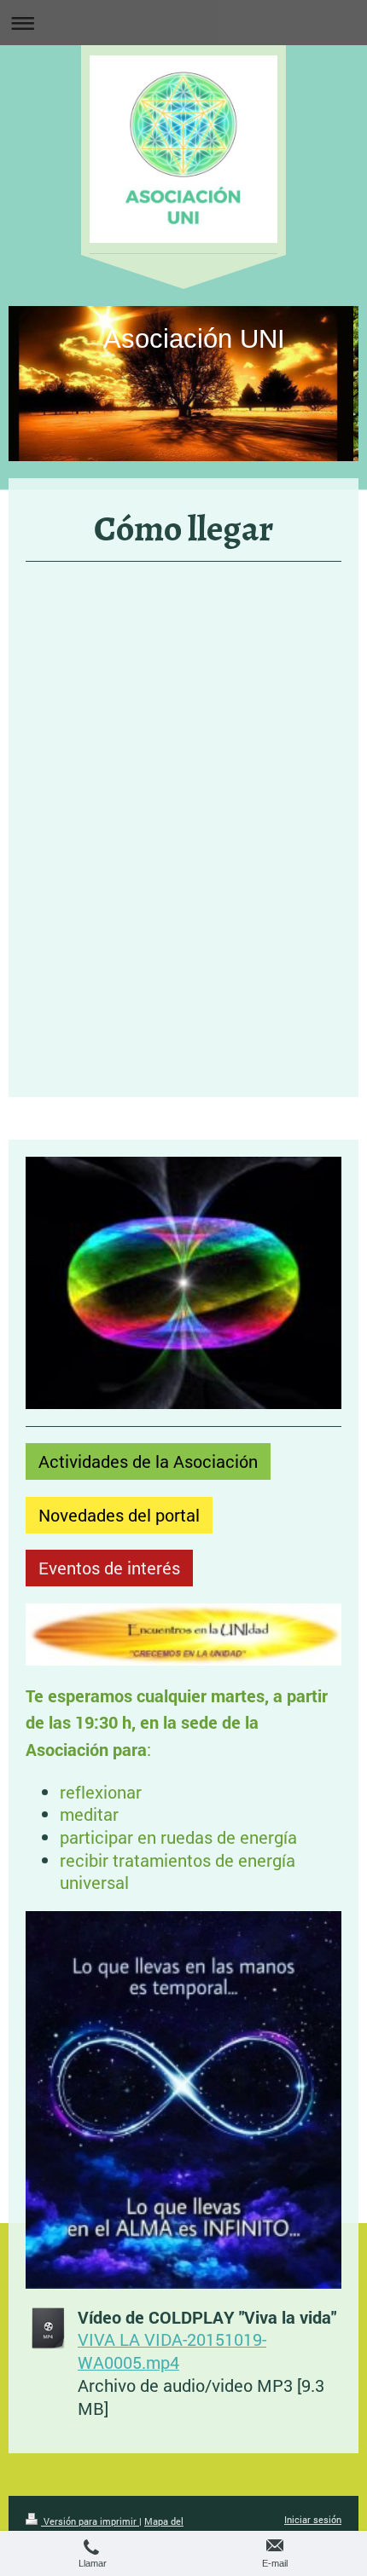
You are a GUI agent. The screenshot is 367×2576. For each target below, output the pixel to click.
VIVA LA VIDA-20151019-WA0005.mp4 (172, 2351)
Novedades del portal (119, 1515)
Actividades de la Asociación (148, 1461)
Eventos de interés (109, 1568)
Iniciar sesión (313, 2519)
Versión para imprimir (90, 2521)
